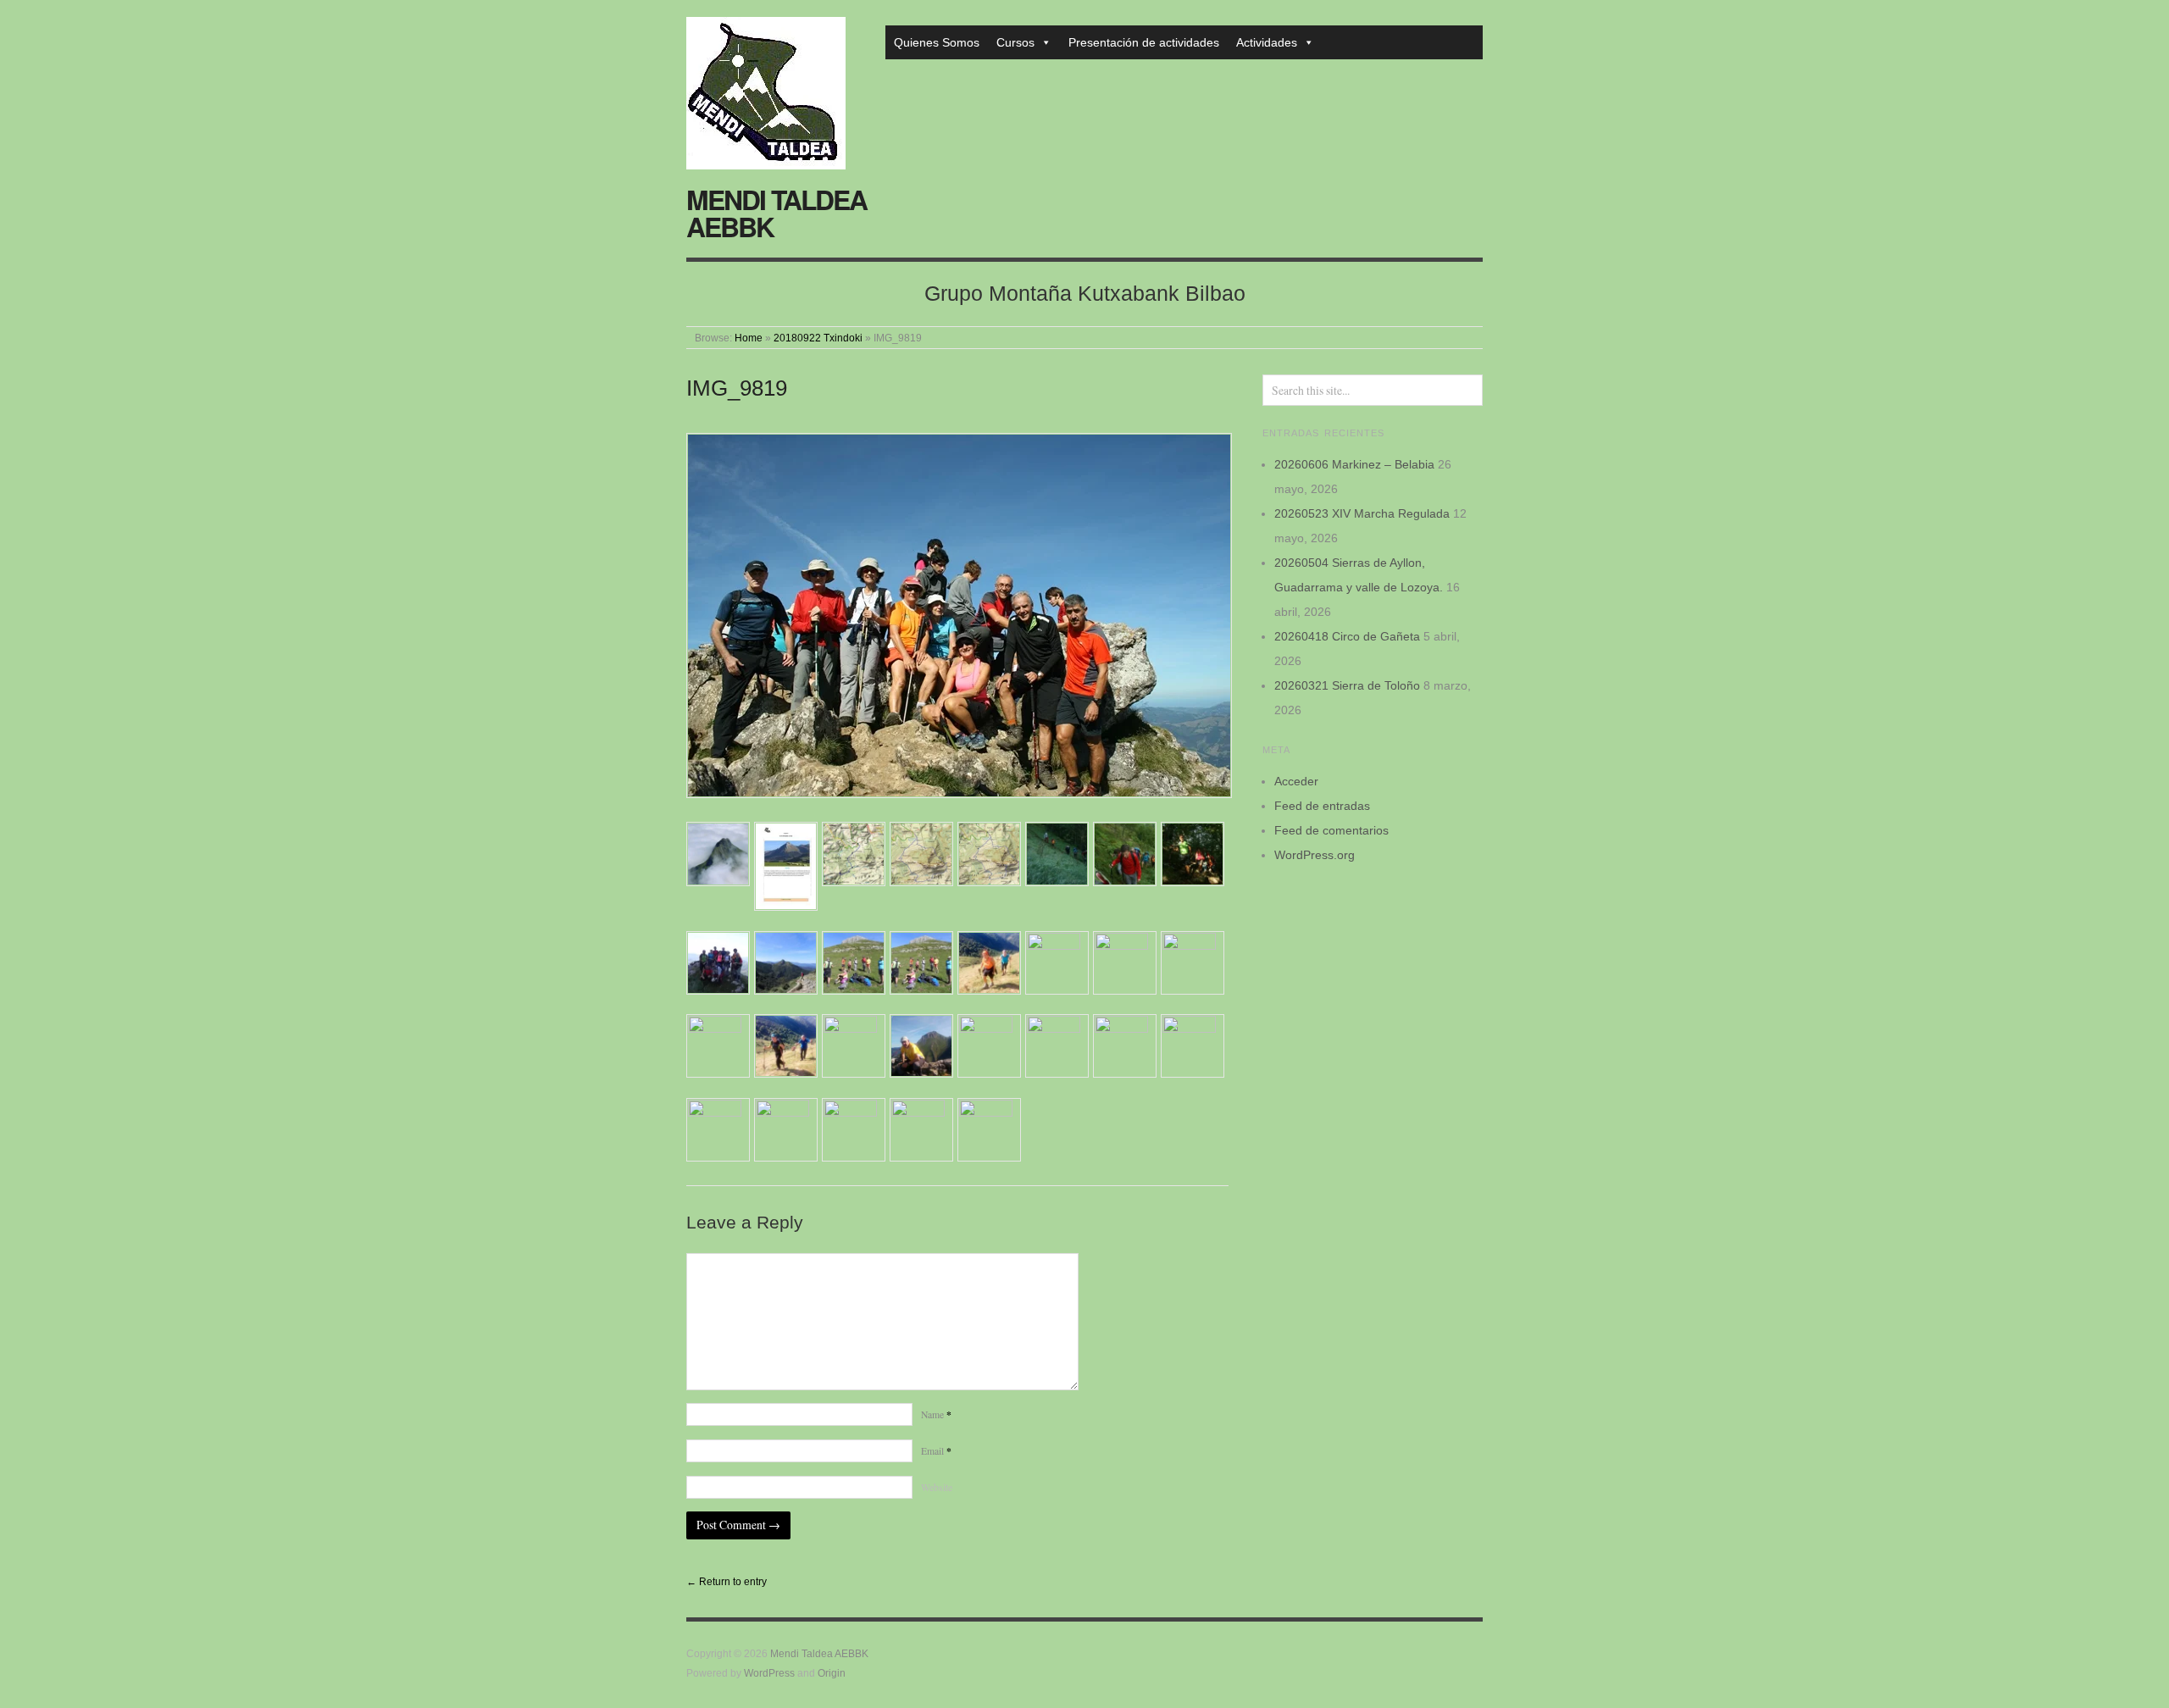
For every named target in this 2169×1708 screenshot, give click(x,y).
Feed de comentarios (1331, 830)
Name (936, 1414)
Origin (832, 1673)
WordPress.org (1315, 855)
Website (937, 1487)
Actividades (1267, 42)
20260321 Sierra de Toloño (1347, 685)
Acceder (1296, 781)
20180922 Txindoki (818, 338)
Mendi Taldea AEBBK (777, 213)
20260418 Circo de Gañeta (1347, 636)
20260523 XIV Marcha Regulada (1362, 513)
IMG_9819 (737, 388)
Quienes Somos (937, 42)
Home (749, 338)
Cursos (1015, 42)
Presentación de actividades (1144, 42)
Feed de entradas (1322, 806)
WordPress (769, 1673)
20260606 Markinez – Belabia (1354, 464)
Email (936, 1451)
